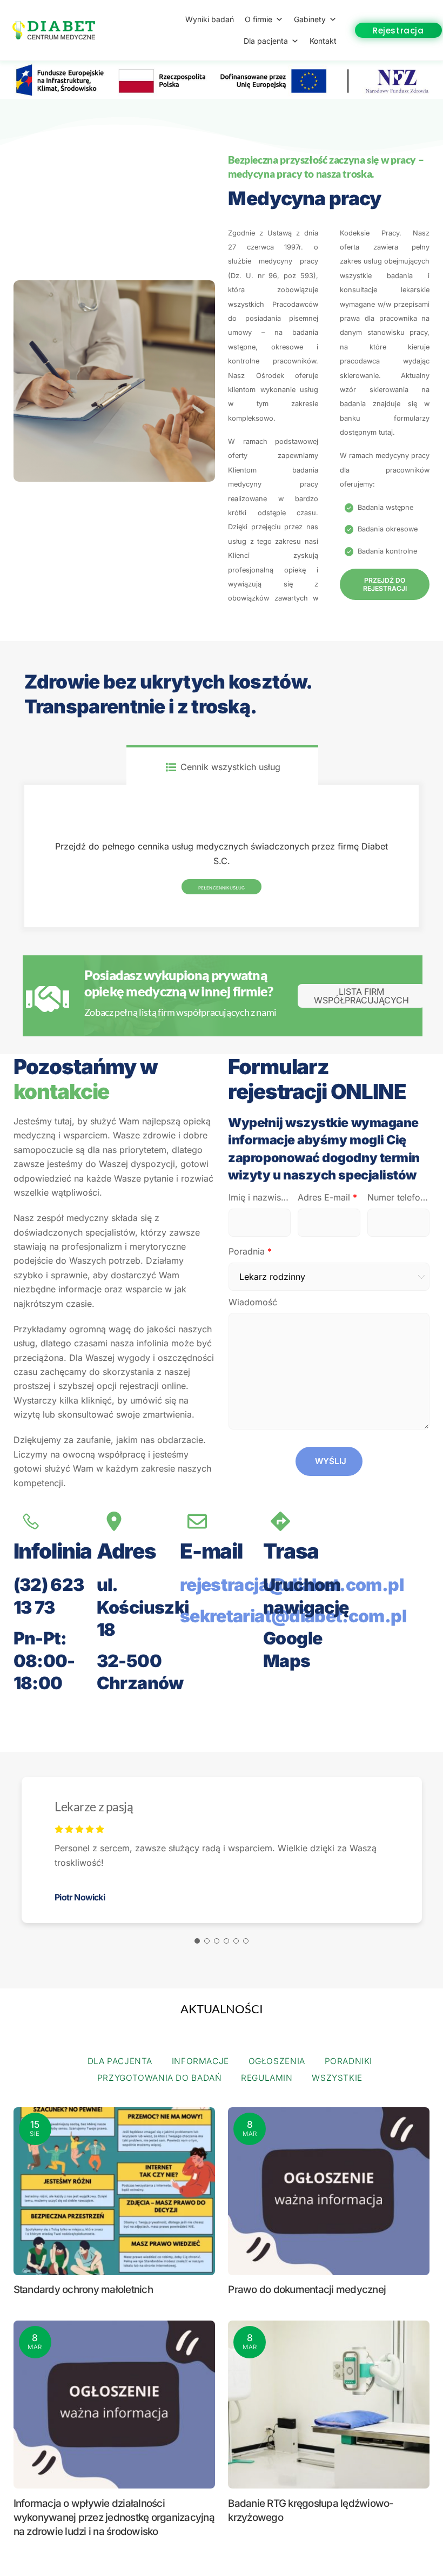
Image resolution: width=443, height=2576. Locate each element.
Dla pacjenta (266, 41)
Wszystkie (337, 2078)
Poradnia (250, 1251)
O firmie (259, 19)
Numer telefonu (398, 1197)
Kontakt (323, 41)
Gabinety (310, 19)
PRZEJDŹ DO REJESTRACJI (385, 584)
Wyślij (331, 1461)
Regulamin (267, 2078)
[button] (197, 1941)
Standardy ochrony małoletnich (83, 2290)
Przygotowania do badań (160, 2078)
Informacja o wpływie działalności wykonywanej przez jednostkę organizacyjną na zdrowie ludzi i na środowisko (114, 2517)
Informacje (200, 2061)
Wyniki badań (210, 19)
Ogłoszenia (277, 2061)
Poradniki (349, 2061)
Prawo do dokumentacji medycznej (307, 2290)
